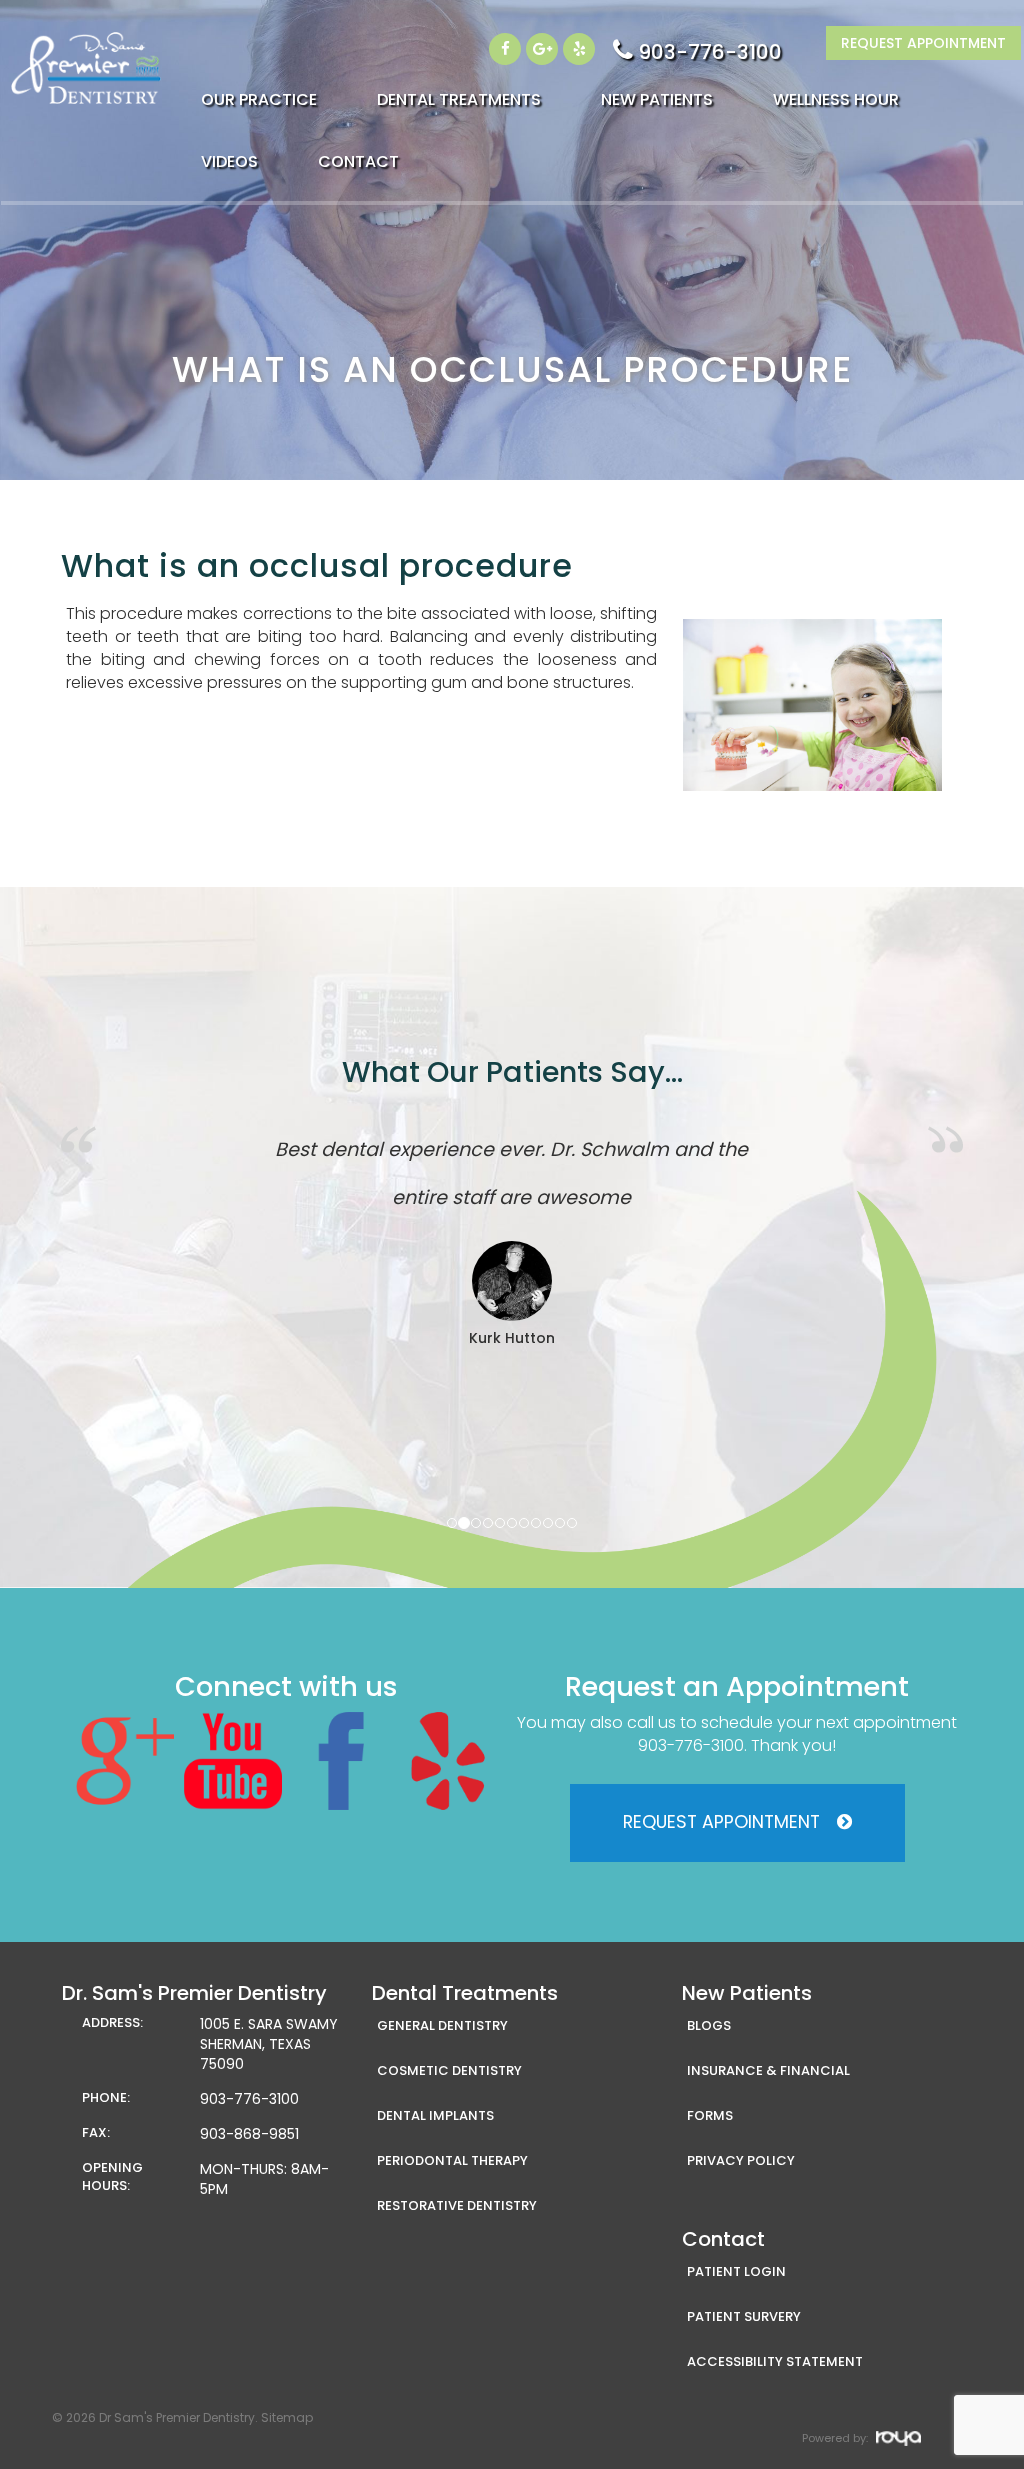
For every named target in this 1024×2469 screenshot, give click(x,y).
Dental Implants (435, 2115)
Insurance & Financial (768, 2070)
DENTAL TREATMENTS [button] (459, 99)
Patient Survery (744, 2316)
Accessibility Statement (775, 2361)
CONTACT (358, 161)
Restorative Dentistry (457, 2205)
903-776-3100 (710, 52)
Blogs (709, 2025)
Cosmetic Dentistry (449, 2070)
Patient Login (736, 2271)
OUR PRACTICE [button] (259, 99)
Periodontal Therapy (452, 2160)
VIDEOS (229, 161)
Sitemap (287, 2417)
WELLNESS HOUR (836, 99)
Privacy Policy (741, 2160)
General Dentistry (442, 2025)
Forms (710, 2115)
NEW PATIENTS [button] (657, 99)
